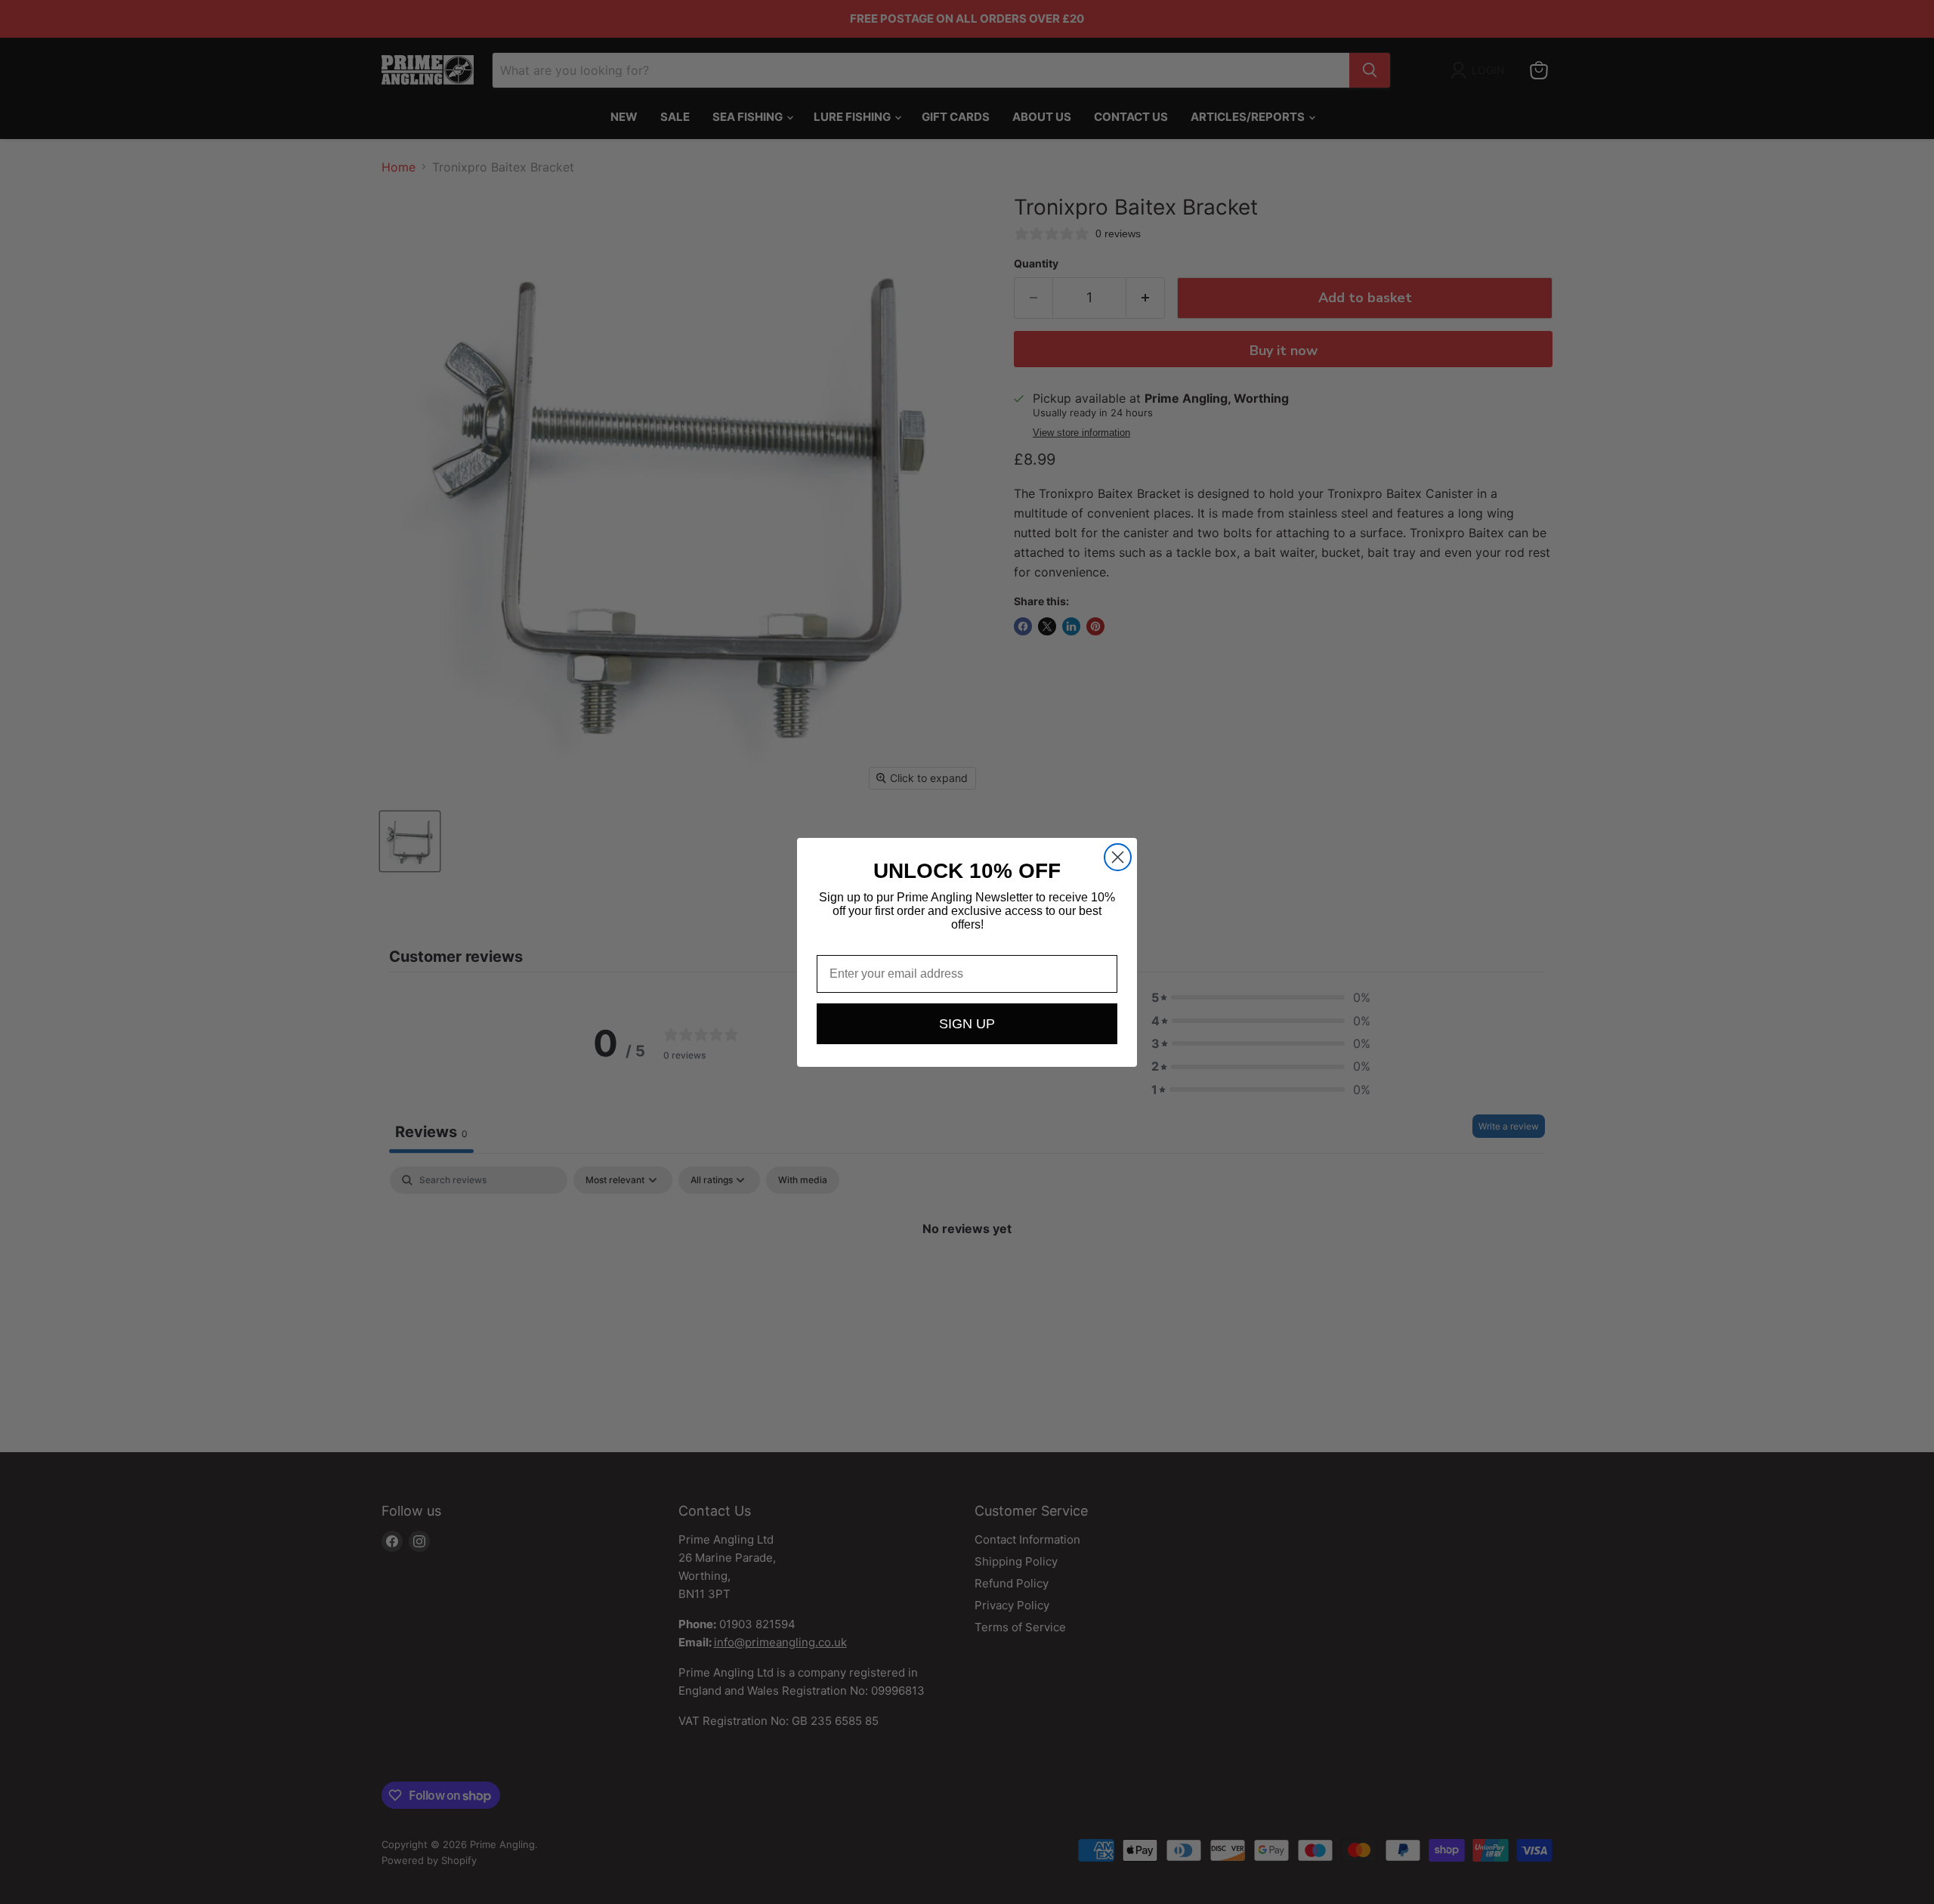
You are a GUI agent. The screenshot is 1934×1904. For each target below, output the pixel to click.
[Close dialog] (1118, 857)
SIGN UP (967, 1024)
